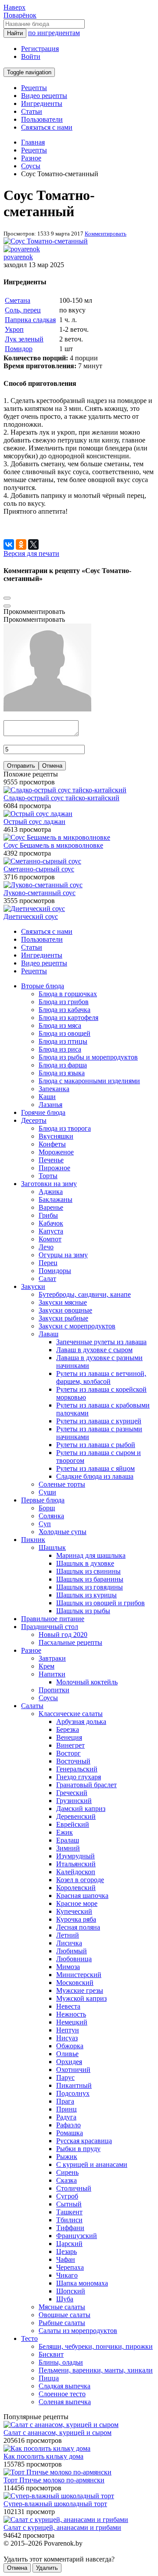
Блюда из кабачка (65, 1010)
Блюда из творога (65, 1128)
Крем (47, 1666)
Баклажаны (56, 1199)
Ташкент (69, 2212)
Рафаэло (68, 2125)
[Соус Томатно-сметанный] (46, 241)
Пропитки (54, 1690)
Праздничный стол (50, 1627)
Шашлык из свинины (88, 1571)
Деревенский (76, 1816)
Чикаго (67, 2275)
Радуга (66, 2117)
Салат (47, 1279)
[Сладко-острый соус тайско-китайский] (65, 790)
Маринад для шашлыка (91, 1555)
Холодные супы (63, 1532)
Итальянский (76, 1864)
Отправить (21, 766)
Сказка (66, 2180)
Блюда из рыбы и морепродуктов (88, 1057)
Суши (47, 1492)
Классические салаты (71, 1714)
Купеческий (74, 1911)
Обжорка (70, 2046)
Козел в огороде (80, 1880)
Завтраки (52, 1658)
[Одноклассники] (21, 544)
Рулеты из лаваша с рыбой (96, 1445)
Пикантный (74, 2085)
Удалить (47, 2568)
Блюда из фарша (63, 1065)
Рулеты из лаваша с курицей (99, 1421)
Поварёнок (20, 15)
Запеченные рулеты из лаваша (101, 1342)
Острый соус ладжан (34, 822)
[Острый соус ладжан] (38, 814)
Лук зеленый (24, 339)
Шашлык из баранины (90, 1579)
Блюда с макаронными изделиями (89, 1081)
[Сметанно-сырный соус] (42, 861)
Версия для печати (31, 553)
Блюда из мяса (60, 1025)
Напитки (52, 1674)
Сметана (18, 300)
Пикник (33, 1540)
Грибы (48, 1215)
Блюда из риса (60, 1049)
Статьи (32, 111)
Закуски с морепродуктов (77, 1326)
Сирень (67, 2172)
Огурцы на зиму (63, 1255)
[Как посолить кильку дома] (47, 2448)
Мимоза (68, 1967)
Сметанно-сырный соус (39, 869)
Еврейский (73, 1824)
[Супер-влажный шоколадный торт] (59, 2496)
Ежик (65, 1832)
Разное (31, 1650)
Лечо (46, 1247)
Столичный (74, 2188)
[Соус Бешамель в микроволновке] (57, 837)
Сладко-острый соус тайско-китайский (61, 798)
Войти (31, 56)
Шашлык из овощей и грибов (101, 1603)
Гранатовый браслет (86, 1785)
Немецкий (72, 2022)
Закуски (33, 1286)
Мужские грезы (80, 1990)
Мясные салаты (62, 2307)
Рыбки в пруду (78, 2149)
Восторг (68, 1753)
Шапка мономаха (82, 2283)
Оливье (67, 2054)
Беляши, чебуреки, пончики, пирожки (96, 2346)
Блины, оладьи (61, 2362)
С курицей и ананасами (92, 2164)
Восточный (73, 1761)
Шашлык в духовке (85, 1563)
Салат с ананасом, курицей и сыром (57, 2433)
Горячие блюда (43, 1112)
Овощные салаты (65, 2315)
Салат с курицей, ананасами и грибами (62, 2527)
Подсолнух (73, 2093)
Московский (75, 1983)
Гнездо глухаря (79, 1777)
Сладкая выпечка (65, 2386)
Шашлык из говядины (90, 1587)
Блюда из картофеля (68, 1018)
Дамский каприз (81, 1809)
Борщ (47, 1508)
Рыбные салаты (62, 2323)
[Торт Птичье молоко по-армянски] (57, 2472)
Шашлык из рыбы (83, 1611)
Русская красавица (84, 2141)
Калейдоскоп (76, 1872)
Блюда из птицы (63, 1041)
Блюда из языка (62, 1073)
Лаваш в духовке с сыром (94, 1350)
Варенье (51, 1207)
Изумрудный (75, 1856)
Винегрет (70, 1745)
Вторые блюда (43, 986)
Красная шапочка (82, 1896)
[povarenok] (22, 249)
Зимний (68, 1848)
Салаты (32, 1706)
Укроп (14, 329)
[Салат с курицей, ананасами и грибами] (66, 2520)
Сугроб (67, 2196)
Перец (48, 1263)
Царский (69, 2244)
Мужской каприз (81, 1998)
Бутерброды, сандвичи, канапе (85, 1294)
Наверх (14, 7)
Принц (66, 2109)
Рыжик (67, 2157)
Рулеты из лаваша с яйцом (95, 1468)
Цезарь (66, 2251)
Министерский (79, 1975)
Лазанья (50, 1105)
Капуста (51, 1231)
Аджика (51, 1192)
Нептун (68, 2030)
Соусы (48, 1698)
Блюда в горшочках (68, 994)
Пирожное (54, 1168)
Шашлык (52, 1547)
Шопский (71, 2291)
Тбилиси (69, 2220)
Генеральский (77, 1769)
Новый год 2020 (63, 1634)
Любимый (72, 1951)
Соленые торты (62, 1484)
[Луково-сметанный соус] (43, 885)
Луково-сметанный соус (39, 893)
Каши (47, 1097)
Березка (68, 1729)
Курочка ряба (76, 1919)
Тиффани (70, 2228)
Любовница (74, 1959)
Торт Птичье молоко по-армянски (54, 2480)
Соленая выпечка (65, 2402)
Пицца (49, 2378)
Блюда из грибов (64, 1002)
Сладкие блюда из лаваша (95, 1476)
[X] (33, 544)
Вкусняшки (56, 1136)
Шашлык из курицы (86, 1595)
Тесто (29, 2338)
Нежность (71, 2014)
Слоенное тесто (62, 2394)
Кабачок (51, 1223)
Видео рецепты (44, 96)
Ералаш (68, 1840)
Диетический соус (31, 916)
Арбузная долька (81, 1722)
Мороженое (56, 1152)
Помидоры (55, 1271)
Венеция (69, 1737)
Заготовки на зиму (49, 1184)
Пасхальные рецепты (70, 1642)
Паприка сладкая (30, 320)
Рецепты (34, 88)
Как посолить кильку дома (43, 2456)
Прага (65, 2101)
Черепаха (70, 2267)
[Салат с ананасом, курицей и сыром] (61, 2425)
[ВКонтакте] (9, 544)
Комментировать (106, 234)
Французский (77, 2236)
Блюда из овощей (65, 1033)
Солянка (51, 1516)
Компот (50, 1239)
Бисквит (51, 2354)
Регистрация (40, 49)
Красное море (77, 1903)
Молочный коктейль (87, 1682)
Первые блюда (43, 1500)
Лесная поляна (78, 1927)
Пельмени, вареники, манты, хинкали (96, 2370)
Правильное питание (53, 1619)
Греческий (72, 1793)
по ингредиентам (54, 33)
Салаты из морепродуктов (78, 2331)
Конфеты (52, 1144)
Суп (45, 1524)
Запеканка (54, 1089)
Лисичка (69, 1943)
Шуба (65, 2299)
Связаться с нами (47, 127)
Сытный (69, 2204)
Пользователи (42, 119)
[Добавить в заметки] (7, 598)
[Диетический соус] (34, 909)
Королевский (76, 1888)
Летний (68, 1935)
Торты (48, 1176)
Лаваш (48, 1334)
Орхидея (69, 2062)
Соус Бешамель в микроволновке (53, 845)
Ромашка (70, 2133)
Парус (65, 2077)
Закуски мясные (63, 1302)
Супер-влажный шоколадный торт (55, 2504)
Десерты (34, 1120)
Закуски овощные (65, 1310)
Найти (15, 33)
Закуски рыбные (63, 1318)
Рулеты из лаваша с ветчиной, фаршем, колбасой (101, 1377)
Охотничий (73, 2070)
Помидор (19, 349)
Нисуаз (67, 2038)
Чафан (66, 2259)
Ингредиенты (42, 103)
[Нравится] (7, 606)
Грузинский (74, 1801)
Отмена (52, 766)
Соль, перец (23, 310)
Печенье (51, 1160)
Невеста (68, 2006)
